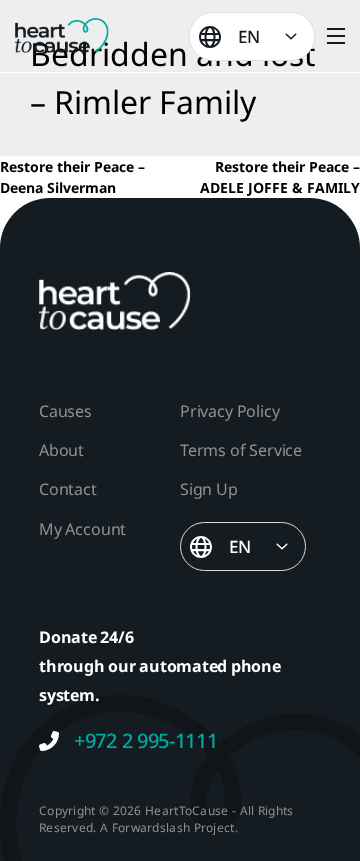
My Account (82, 529)
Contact (68, 489)
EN (249, 36)
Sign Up (209, 489)
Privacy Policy (229, 411)
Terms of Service (241, 450)
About (61, 450)
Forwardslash (151, 827)
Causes (65, 411)
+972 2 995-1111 (146, 741)
